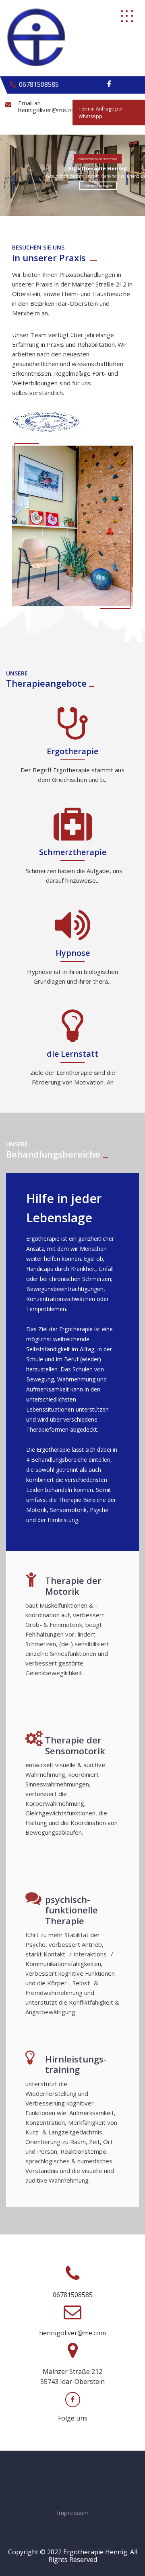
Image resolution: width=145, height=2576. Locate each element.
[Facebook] (109, 84)
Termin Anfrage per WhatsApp (101, 113)
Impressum (73, 2513)
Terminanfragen (98, 185)
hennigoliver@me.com (49, 110)
